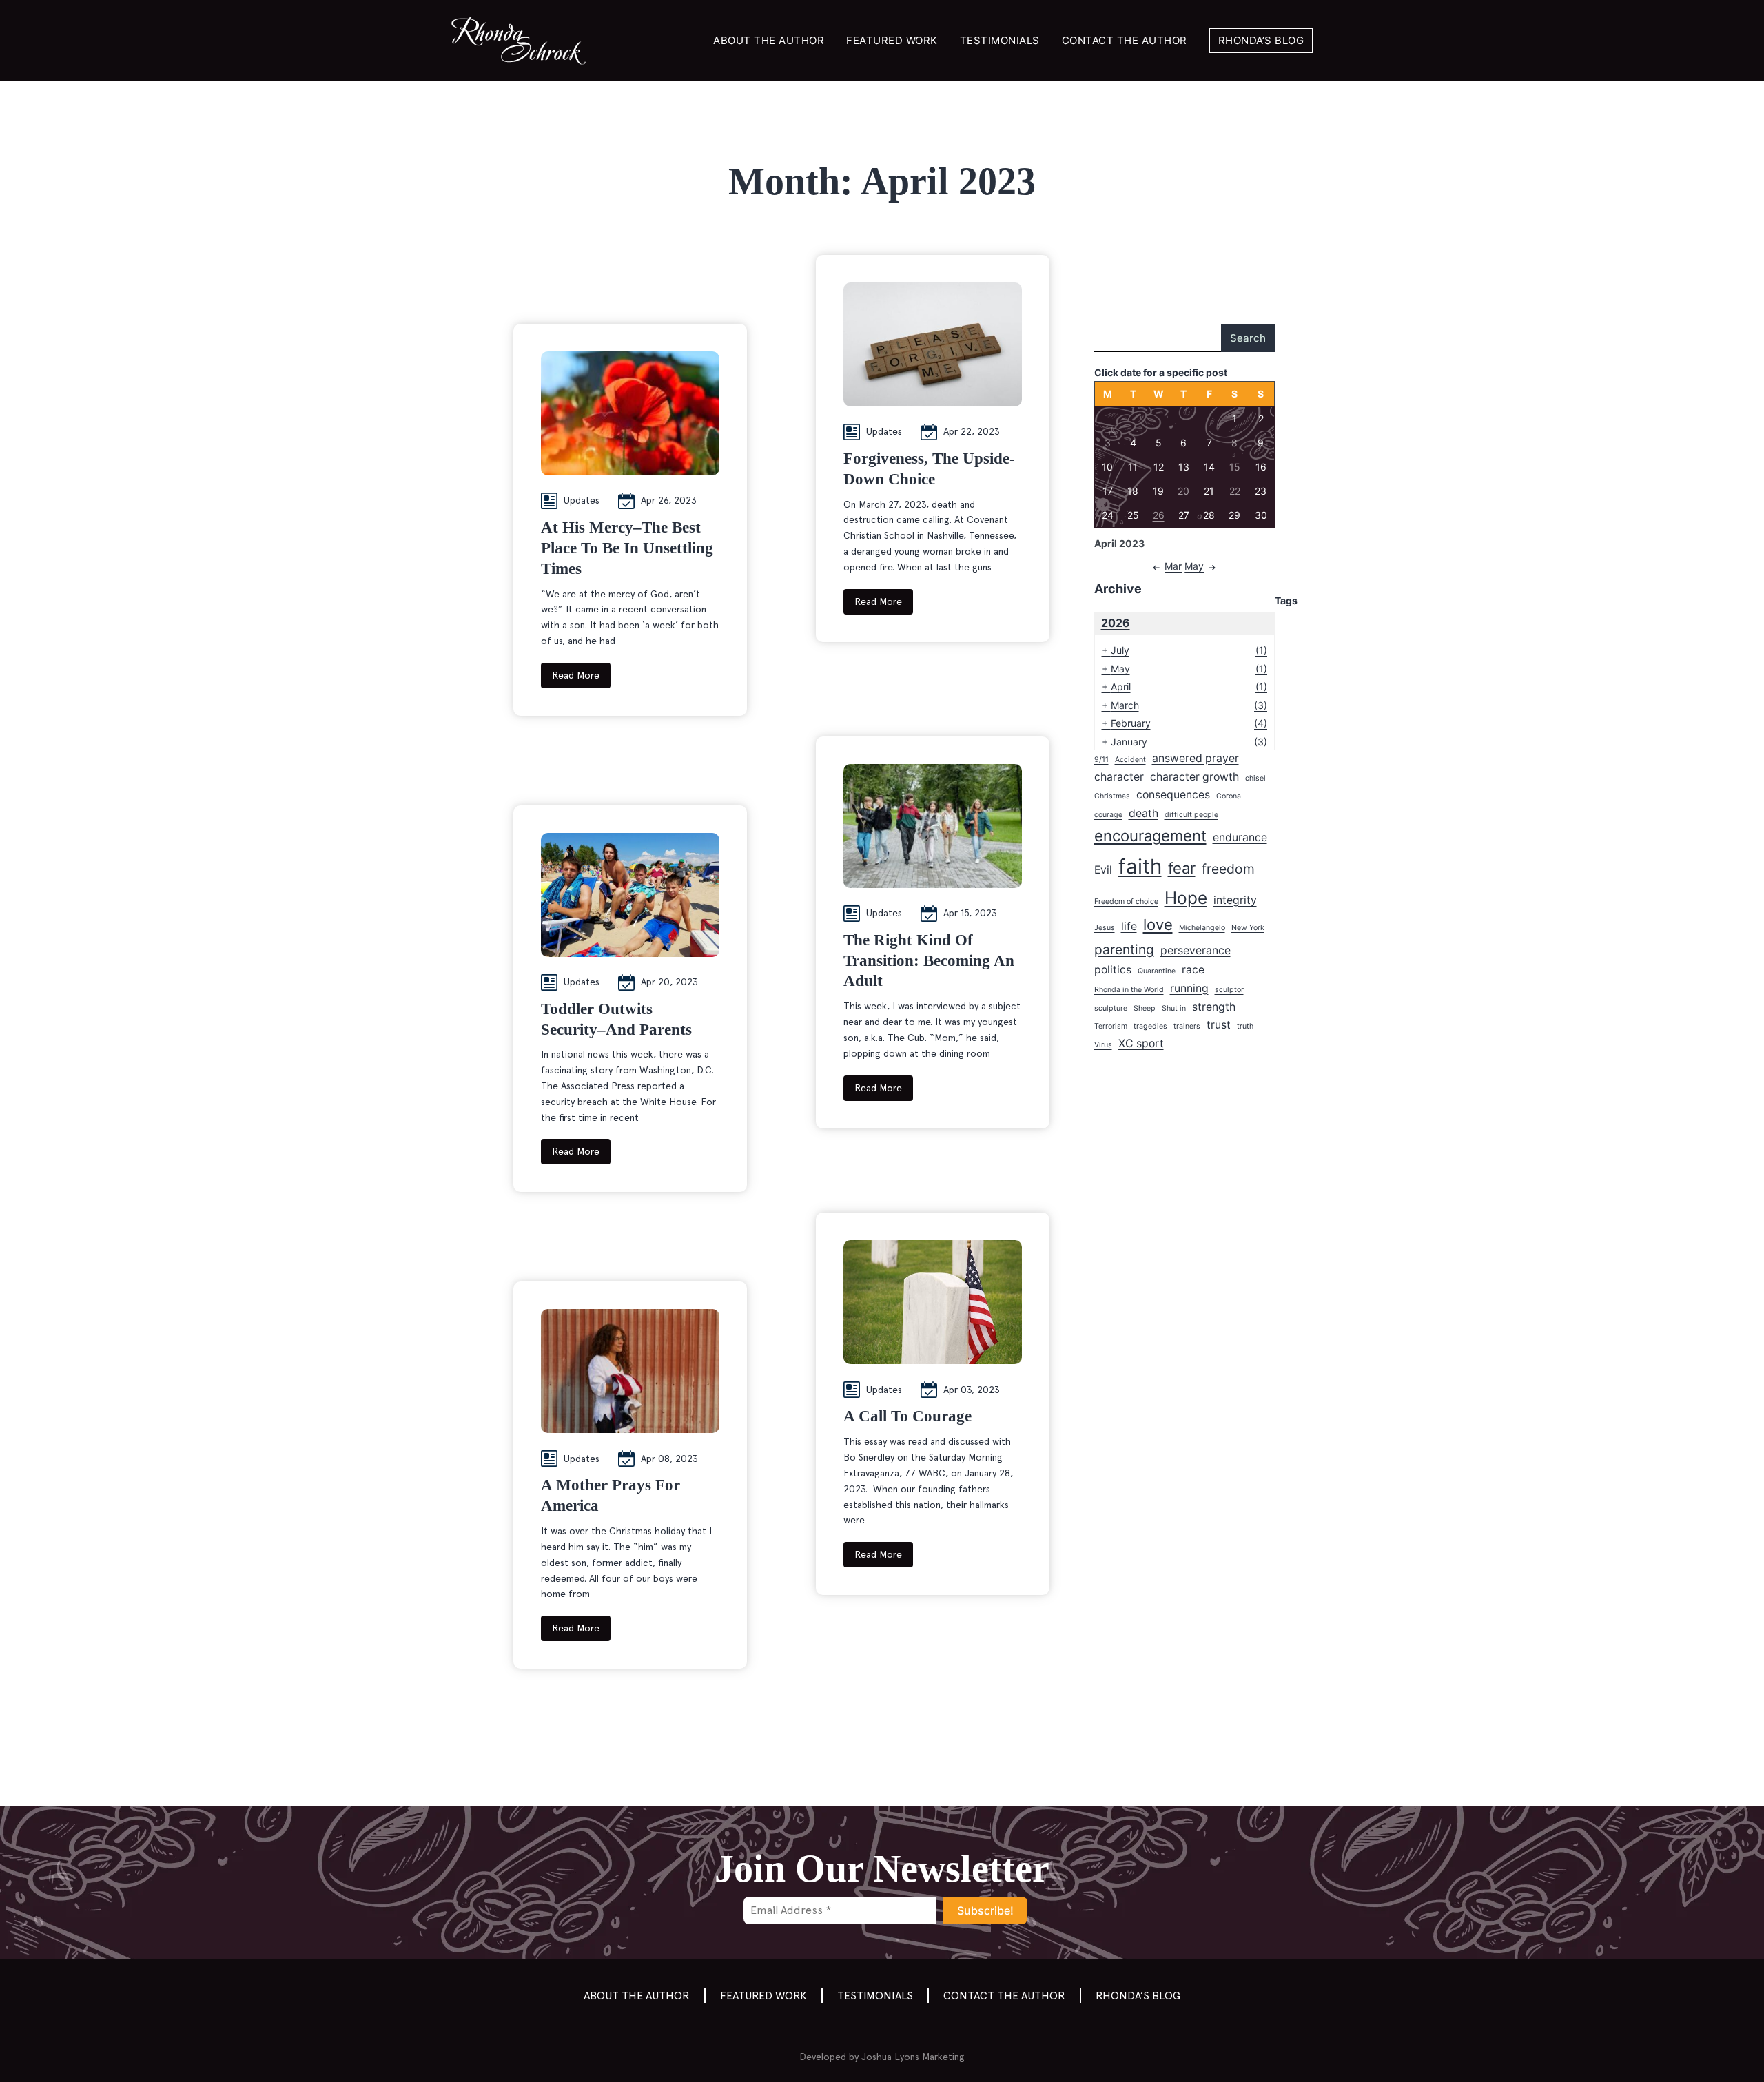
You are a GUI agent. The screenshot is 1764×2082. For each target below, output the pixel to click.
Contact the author (1125, 40)
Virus (1103, 1045)
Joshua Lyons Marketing (913, 2057)
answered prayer (1196, 758)
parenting (1124, 949)
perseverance (1196, 950)
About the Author (769, 40)
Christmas (1112, 796)
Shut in (1174, 1008)
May (1194, 566)
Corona (1229, 796)
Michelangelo (1202, 928)
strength (1214, 1007)
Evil (1103, 870)
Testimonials (1000, 40)
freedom (1228, 869)
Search (1248, 338)
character (1119, 777)
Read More (576, 675)
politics (1113, 970)
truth (1245, 1026)
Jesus (1105, 928)
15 (1235, 467)
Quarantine (1157, 971)
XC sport (1141, 1043)
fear (1182, 868)
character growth (1194, 777)
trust (1219, 1025)
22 (1235, 491)
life (1129, 926)
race (1193, 970)
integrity (1235, 900)
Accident (1130, 760)
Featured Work (892, 40)
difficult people (1191, 815)
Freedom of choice (1126, 901)
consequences (1173, 795)
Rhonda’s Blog (1261, 40)
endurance (1240, 837)
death (1143, 813)
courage (1108, 815)
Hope (1186, 898)
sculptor (1229, 990)
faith (1140, 866)
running (1189, 988)
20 (1183, 491)
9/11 (1101, 760)
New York (1248, 928)
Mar (1173, 566)
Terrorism (1111, 1026)
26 (1159, 515)
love (1158, 925)
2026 (1116, 623)
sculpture (1111, 1008)
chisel (1255, 778)
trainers (1187, 1026)
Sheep (1145, 1008)
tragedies (1150, 1026)
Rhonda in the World (1129, 990)
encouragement (1150, 836)
